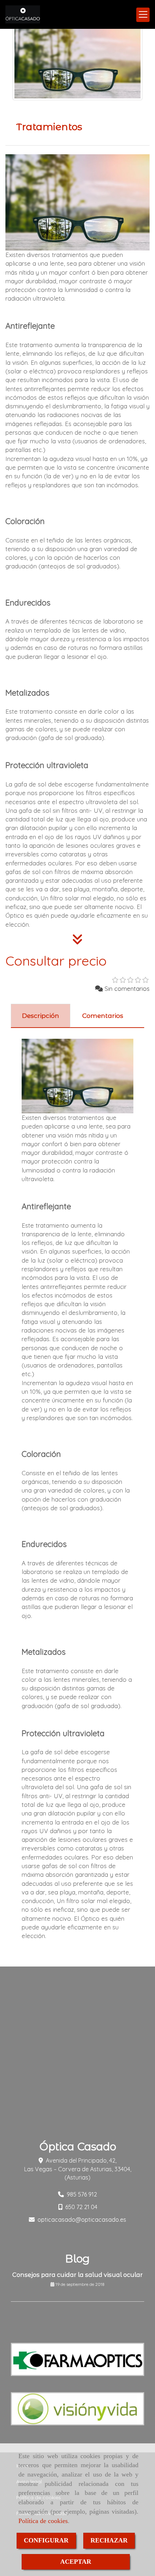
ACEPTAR (76, 2562)
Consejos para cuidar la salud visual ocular (77, 2275)
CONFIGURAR (46, 2540)
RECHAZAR (109, 2540)
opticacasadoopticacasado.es (82, 2220)
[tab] (41, 1016)
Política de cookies (43, 2521)
